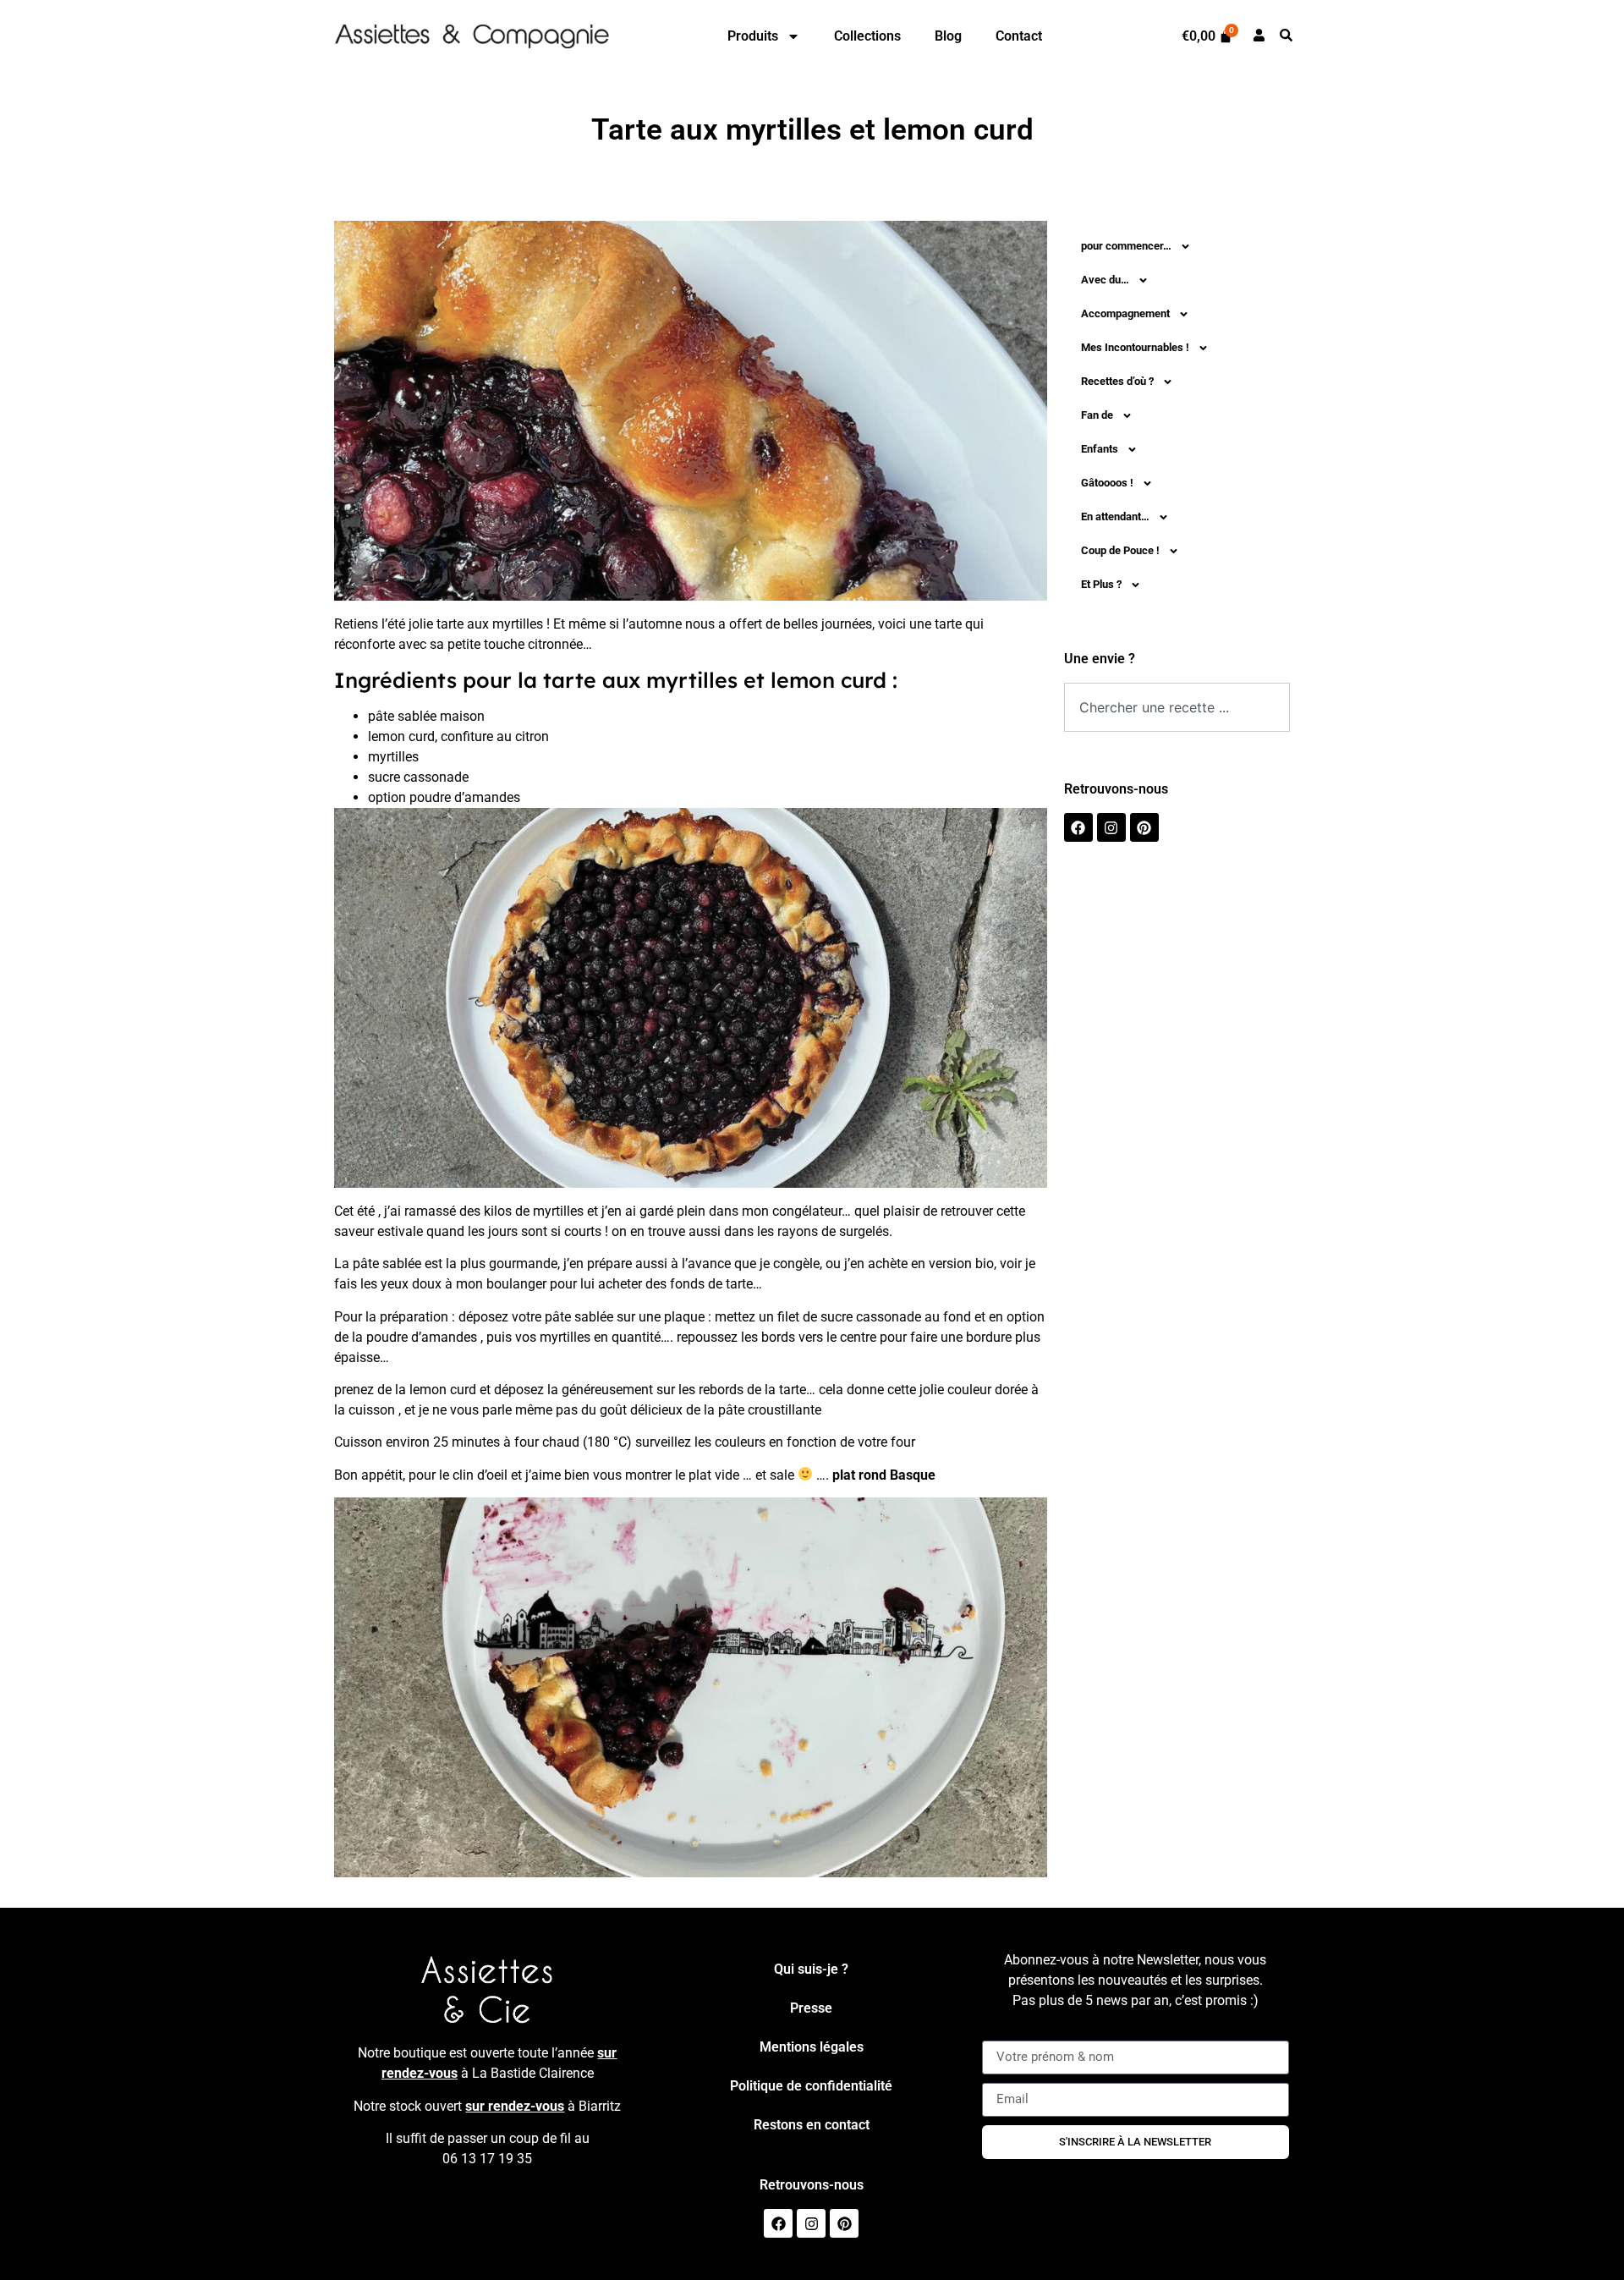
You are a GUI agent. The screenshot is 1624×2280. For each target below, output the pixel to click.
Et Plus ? (1101, 584)
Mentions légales (812, 2047)
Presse (811, 2008)
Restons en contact (812, 2125)
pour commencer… (1126, 246)
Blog (948, 36)
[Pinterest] (1144, 827)
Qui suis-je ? (811, 1969)
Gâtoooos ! (1107, 483)
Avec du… (1105, 280)
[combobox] (1177, 707)
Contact (1019, 36)
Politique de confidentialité (811, 2086)
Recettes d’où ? (1117, 381)
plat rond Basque (884, 1475)
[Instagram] (1111, 827)
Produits (753, 36)
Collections (867, 36)
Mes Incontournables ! (1135, 347)
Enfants (1100, 449)
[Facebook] (1078, 827)
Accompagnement (1125, 313)
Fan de (1097, 415)
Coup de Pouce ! (1120, 550)
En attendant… (1115, 516)
